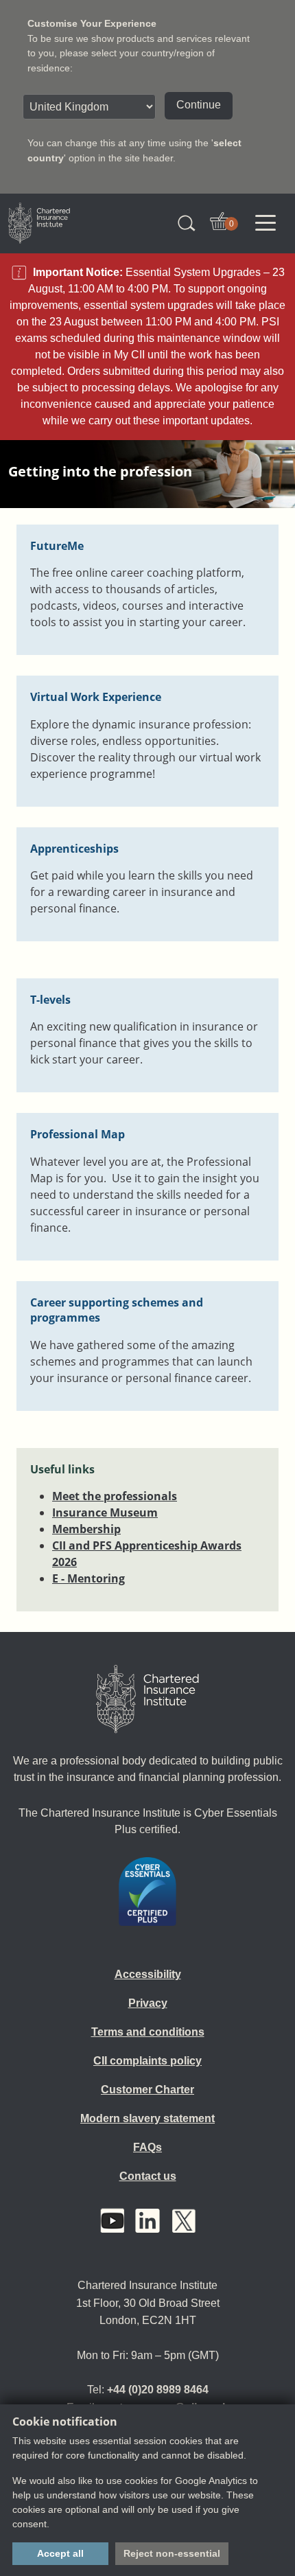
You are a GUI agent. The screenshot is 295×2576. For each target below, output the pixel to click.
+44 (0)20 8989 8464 (158, 2390)
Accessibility (148, 1974)
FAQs (147, 2147)
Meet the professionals (115, 1496)
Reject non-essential (172, 2553)
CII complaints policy (147, 2061)
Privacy (148, 2003)
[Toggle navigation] (265, 223)
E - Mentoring (88, 1578)
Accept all (60, 2553)
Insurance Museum (105, 1513)
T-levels (50, 1000)
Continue (199, 105)
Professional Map (78, 1134)
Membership (86, 1529)
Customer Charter (147, 2090)
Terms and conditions (148, 2032)
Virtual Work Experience (96, 697)
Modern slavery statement (147, 2118)
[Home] (147, 1699)
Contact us (148, 2176)
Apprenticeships (74, 849)
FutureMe (57, 546)
